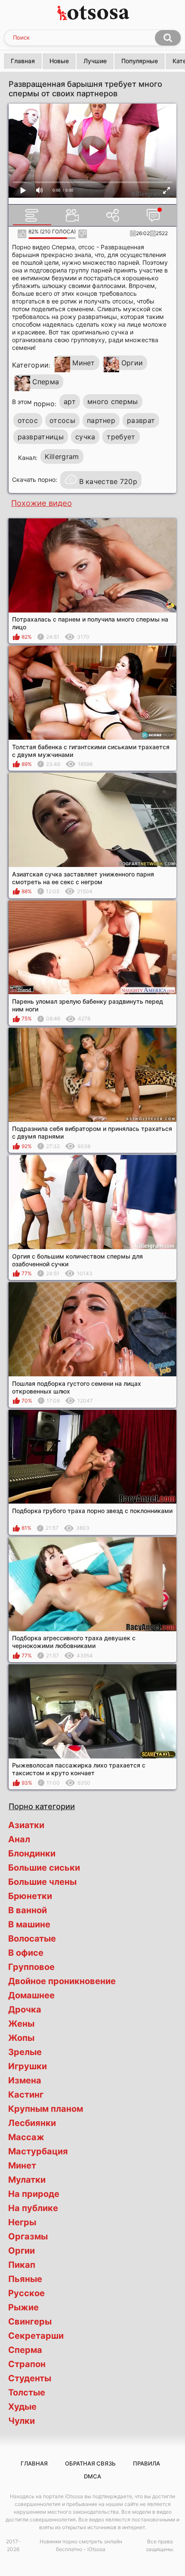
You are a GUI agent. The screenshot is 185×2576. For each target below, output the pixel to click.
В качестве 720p (108, 481)
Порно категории (42, 1806)
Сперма (46, 382)
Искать (168, 38)
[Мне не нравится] (82, 234)
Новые (59, 61)
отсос (28, 420)
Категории (31, 365)
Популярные (140, 61)
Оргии (132, 363)
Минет (84, 363)
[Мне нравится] (22, 234)
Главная (23, 61)
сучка (85, 437)
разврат (141, 420)
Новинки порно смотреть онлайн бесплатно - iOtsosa (81, 2545)
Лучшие (95, 61)
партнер (101, 420)
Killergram (62, 456)
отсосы (62, 420)
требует (121, 437)
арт (70, 401)
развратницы (41, 437)
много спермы (113, 401)
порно (44, 404)
